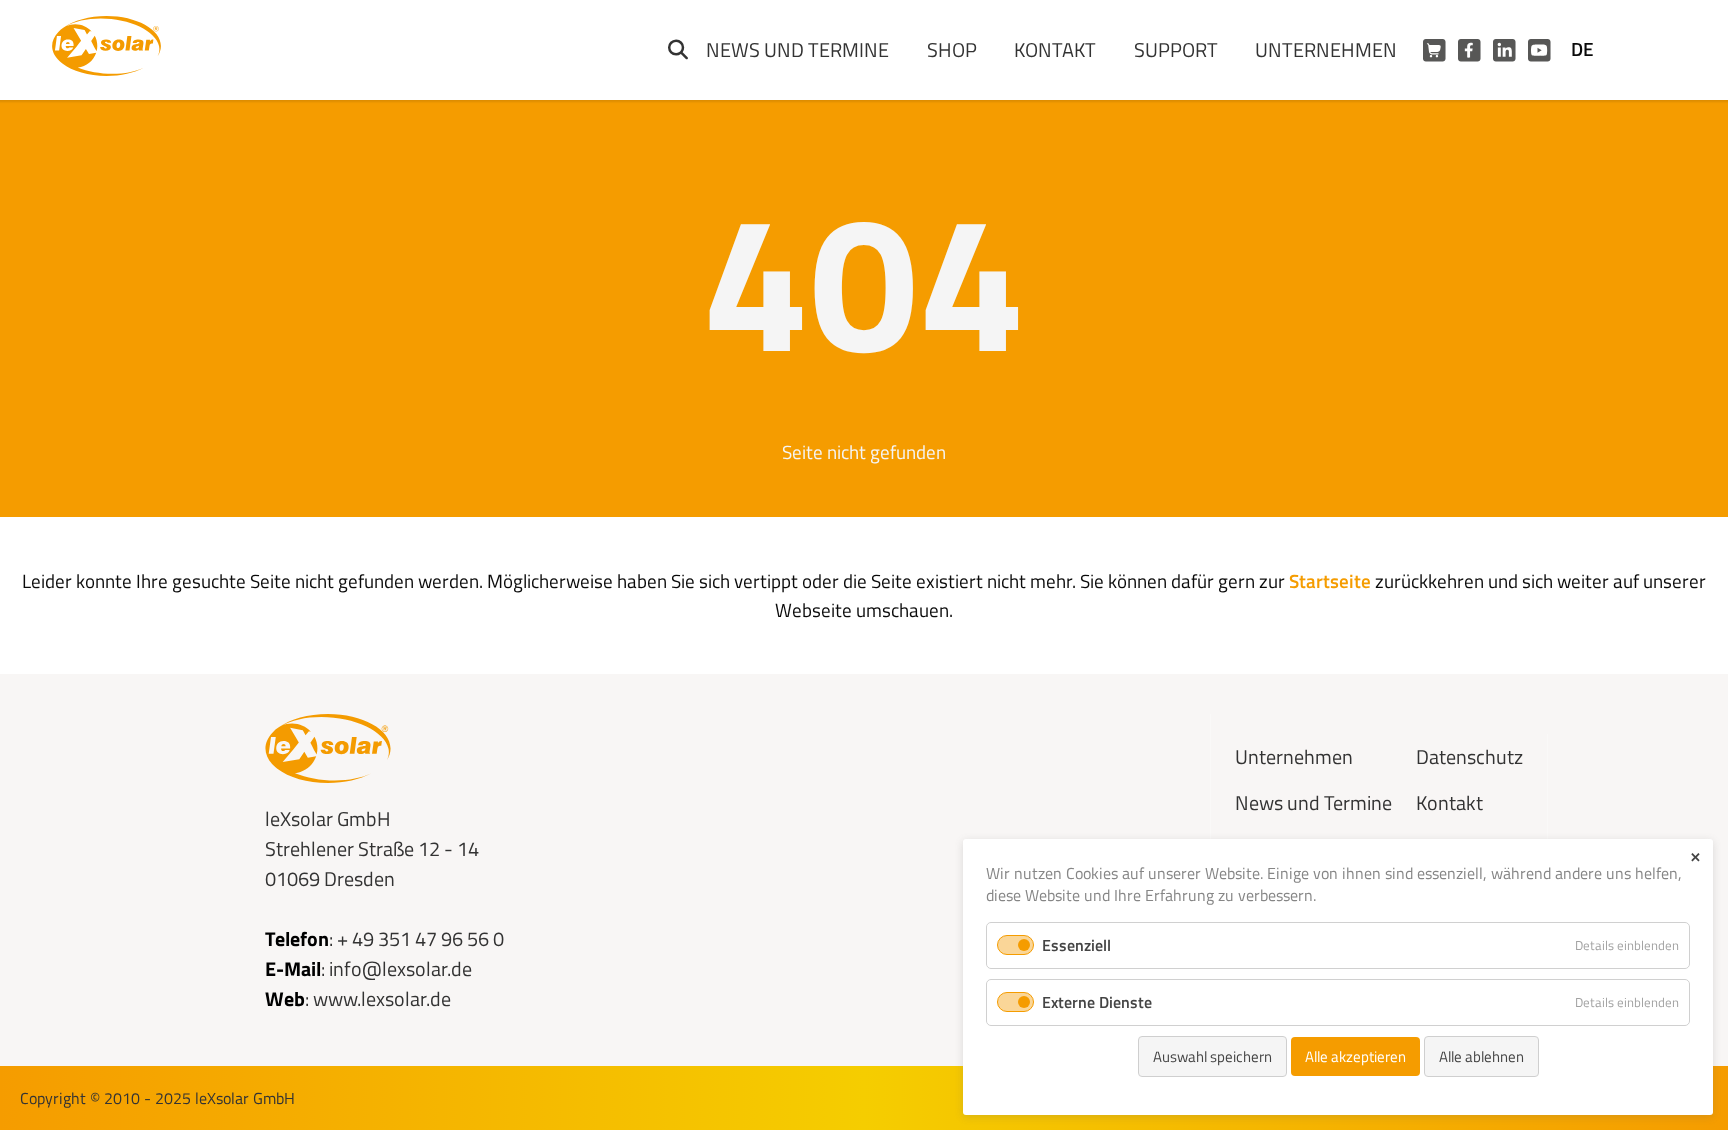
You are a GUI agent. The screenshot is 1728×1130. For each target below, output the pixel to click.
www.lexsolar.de (382, 998)
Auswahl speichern (1212, 1056)
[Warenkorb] (1434, 50)
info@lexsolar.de (400, 968)
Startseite (1330, 580)
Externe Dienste (1097, 1002)
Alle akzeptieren (1355, 1056)
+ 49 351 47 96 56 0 (420, 938)
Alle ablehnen (1481, 1056)
